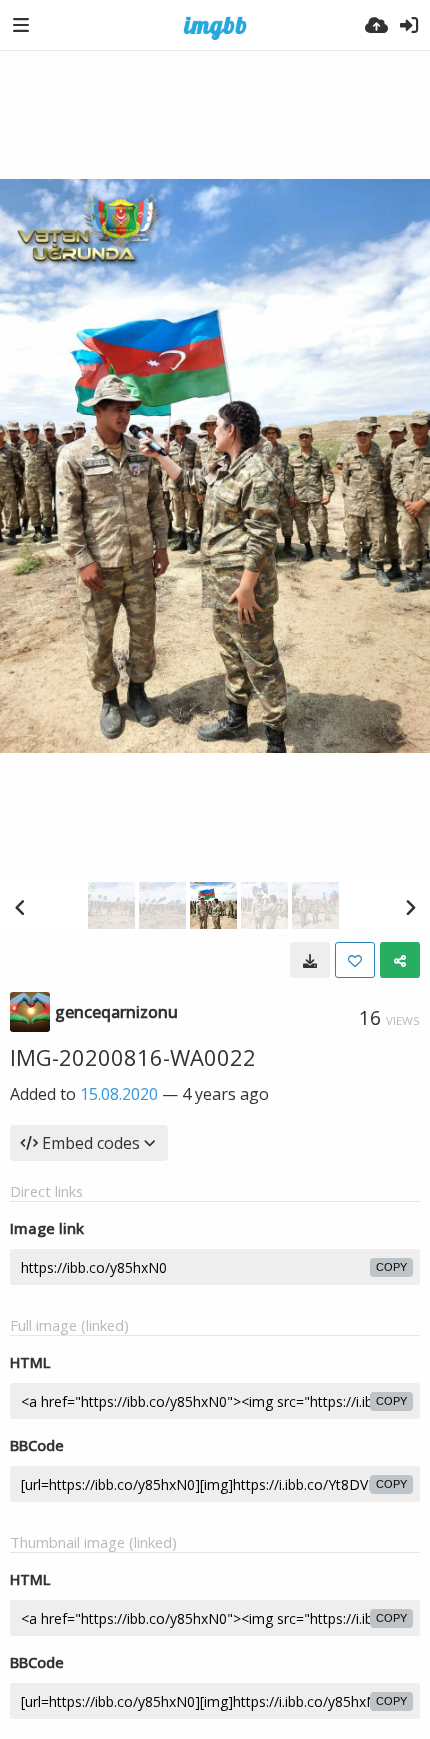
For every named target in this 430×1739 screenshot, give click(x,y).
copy (391, 1267)
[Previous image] (20, 907)
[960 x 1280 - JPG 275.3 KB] (310, 960)
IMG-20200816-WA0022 (133, 1057)
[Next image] (410, 907)
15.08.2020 (119, 1094)
